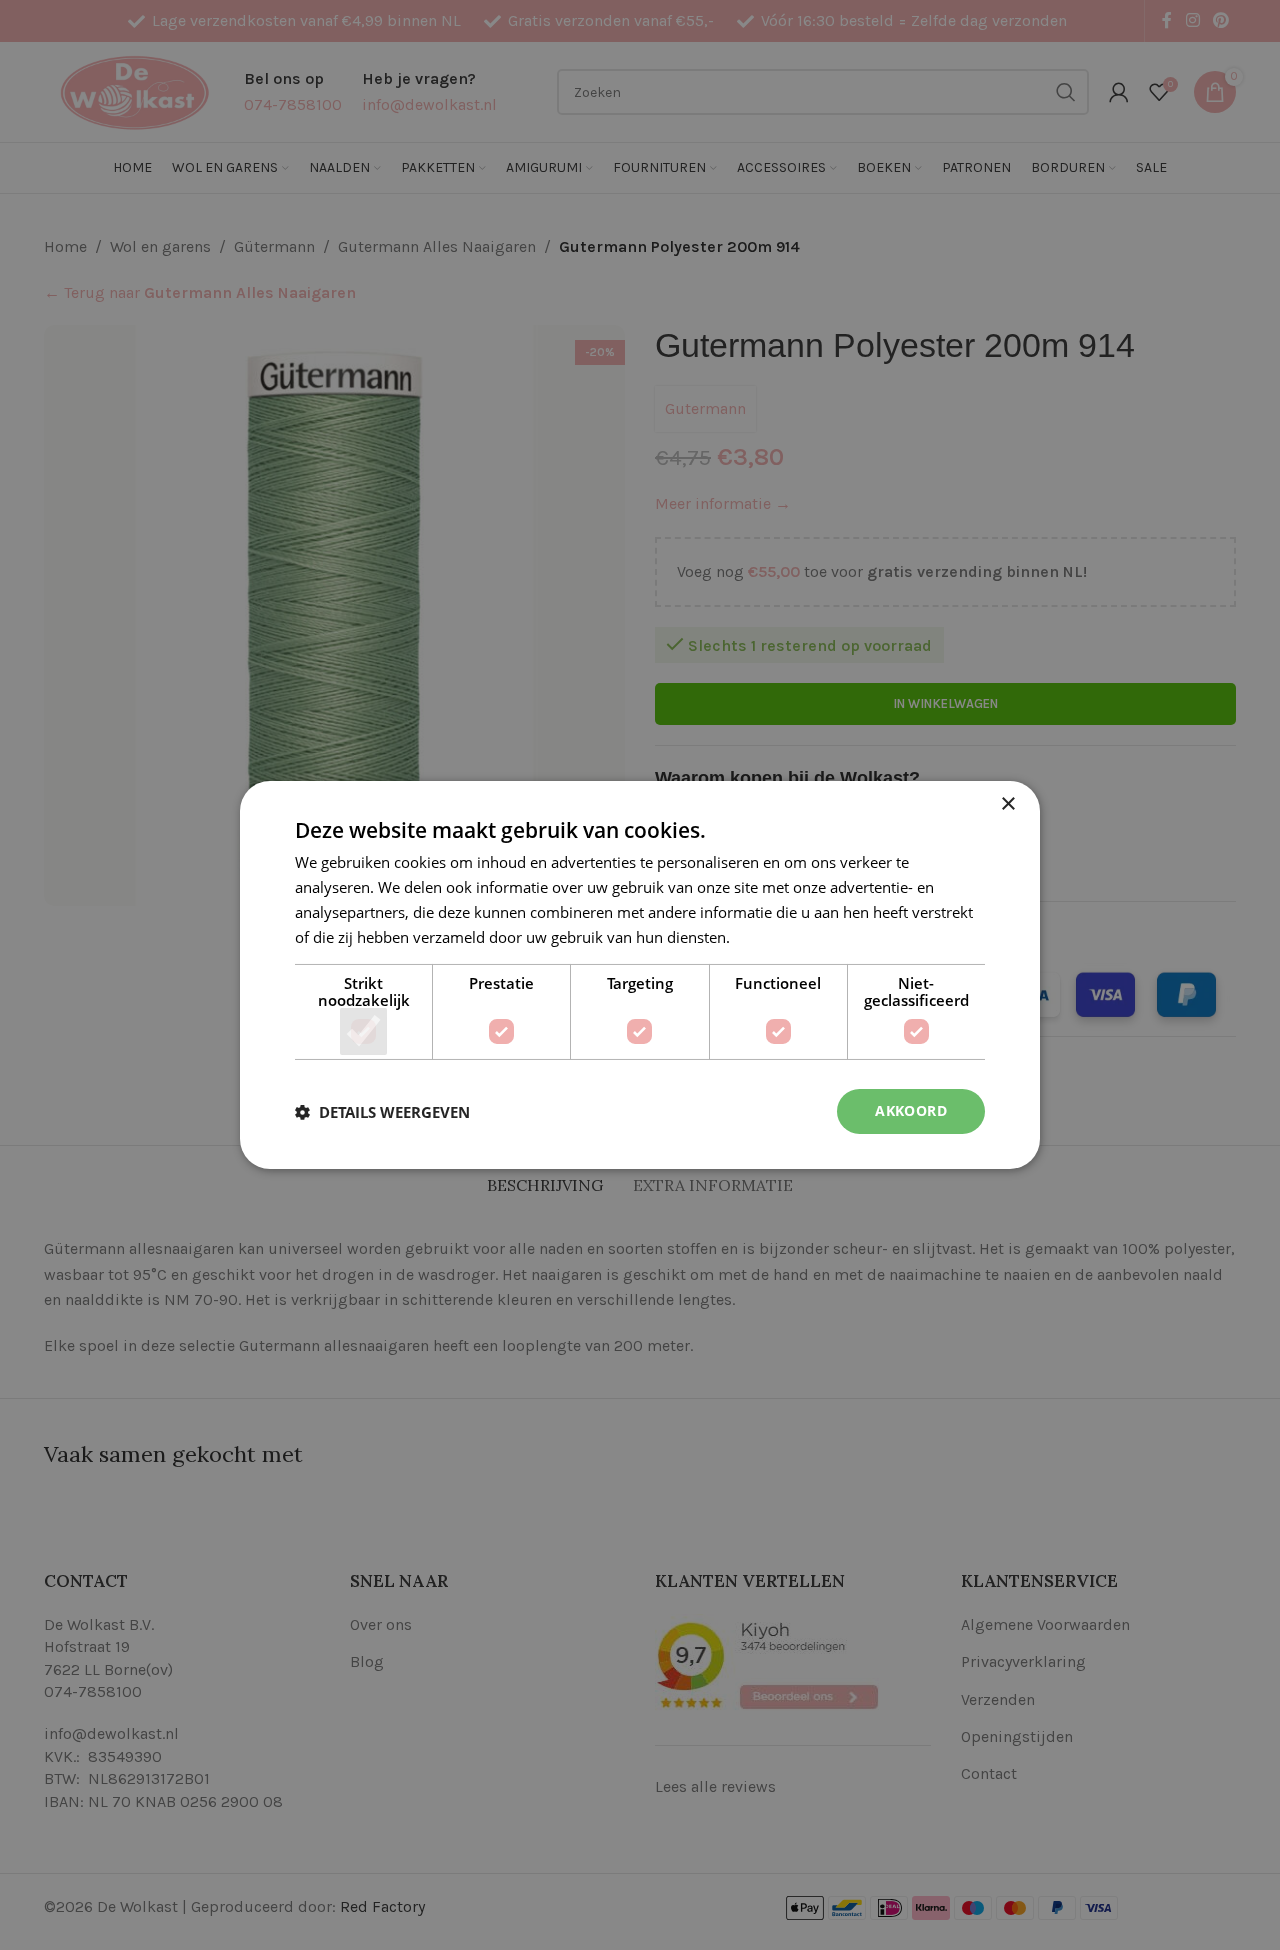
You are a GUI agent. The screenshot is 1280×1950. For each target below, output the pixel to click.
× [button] (1007, 804)
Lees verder (774, 937)
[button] (382, 1112)
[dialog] (640, 975)
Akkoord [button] (911, 1110)
